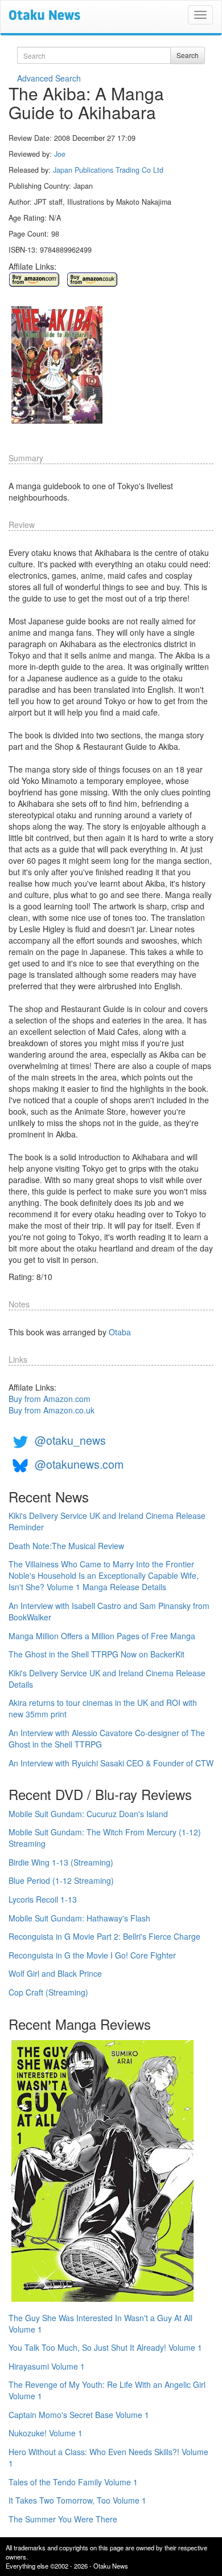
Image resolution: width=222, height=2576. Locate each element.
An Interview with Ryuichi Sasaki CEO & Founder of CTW (111, 1763)
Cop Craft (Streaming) (48, 1992)
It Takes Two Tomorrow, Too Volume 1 (77, 2500)
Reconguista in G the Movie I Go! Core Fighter (92, 1955)
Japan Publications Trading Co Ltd (108, 170)
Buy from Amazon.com (50, 1399)
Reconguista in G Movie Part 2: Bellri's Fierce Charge (104, 1936)
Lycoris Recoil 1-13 (43, 1899)
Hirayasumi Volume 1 (47, 2366)
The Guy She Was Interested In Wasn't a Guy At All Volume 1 (100, 2323)
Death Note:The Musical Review (66, 1546)
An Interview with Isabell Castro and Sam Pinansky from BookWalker (109, 1611)
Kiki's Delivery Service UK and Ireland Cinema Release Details (107, 1679)
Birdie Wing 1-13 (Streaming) (61, 1862)
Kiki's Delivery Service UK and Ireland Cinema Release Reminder (107, 1521)
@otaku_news (70, 1440)
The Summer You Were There (63, 2519)
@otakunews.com (79, 1464)
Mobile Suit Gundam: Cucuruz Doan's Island (88, 1814)
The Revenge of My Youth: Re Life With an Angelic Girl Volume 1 (107, 2390)
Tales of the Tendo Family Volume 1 (73, 2482)
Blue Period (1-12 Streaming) (61, 1880)
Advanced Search (49, 78)
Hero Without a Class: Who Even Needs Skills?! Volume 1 (108, 2457)
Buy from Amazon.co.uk (52, 1410)
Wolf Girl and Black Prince (55, 1973)
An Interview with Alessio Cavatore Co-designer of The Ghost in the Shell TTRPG (107, 1738)
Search (188, 55)
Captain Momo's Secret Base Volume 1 (79, 2415)
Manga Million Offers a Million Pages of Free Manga (102, 1636)
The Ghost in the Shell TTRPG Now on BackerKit (96, 1654)
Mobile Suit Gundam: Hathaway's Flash (79, 1918)
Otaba (120, 1332)
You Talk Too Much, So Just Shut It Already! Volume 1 (105, 2347)
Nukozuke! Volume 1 (46, 2433)
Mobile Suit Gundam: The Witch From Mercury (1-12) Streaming (105, 1838)
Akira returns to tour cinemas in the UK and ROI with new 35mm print (103, 1708)
